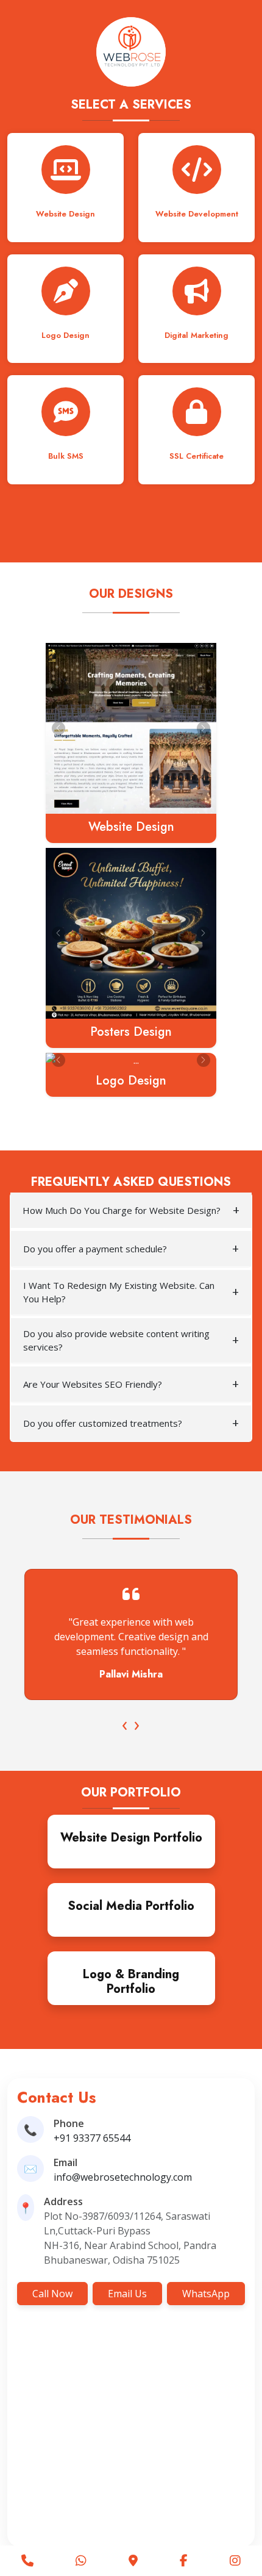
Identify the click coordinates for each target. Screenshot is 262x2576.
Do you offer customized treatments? (103, 1423)
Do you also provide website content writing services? (116, 1340)
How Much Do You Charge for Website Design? (122, 1210)
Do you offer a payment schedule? (95, 1249)
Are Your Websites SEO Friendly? (93, 1384)
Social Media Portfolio (131, 1906)
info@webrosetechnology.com (123, 2177)
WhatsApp (206, 2294)
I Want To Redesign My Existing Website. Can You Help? (119, 1292)
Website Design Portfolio (131, 1838)
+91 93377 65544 (92, 2138)
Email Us (127, 2294)
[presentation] (125, 1724)
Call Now (52, 2294)
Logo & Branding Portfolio (131, 1982)
